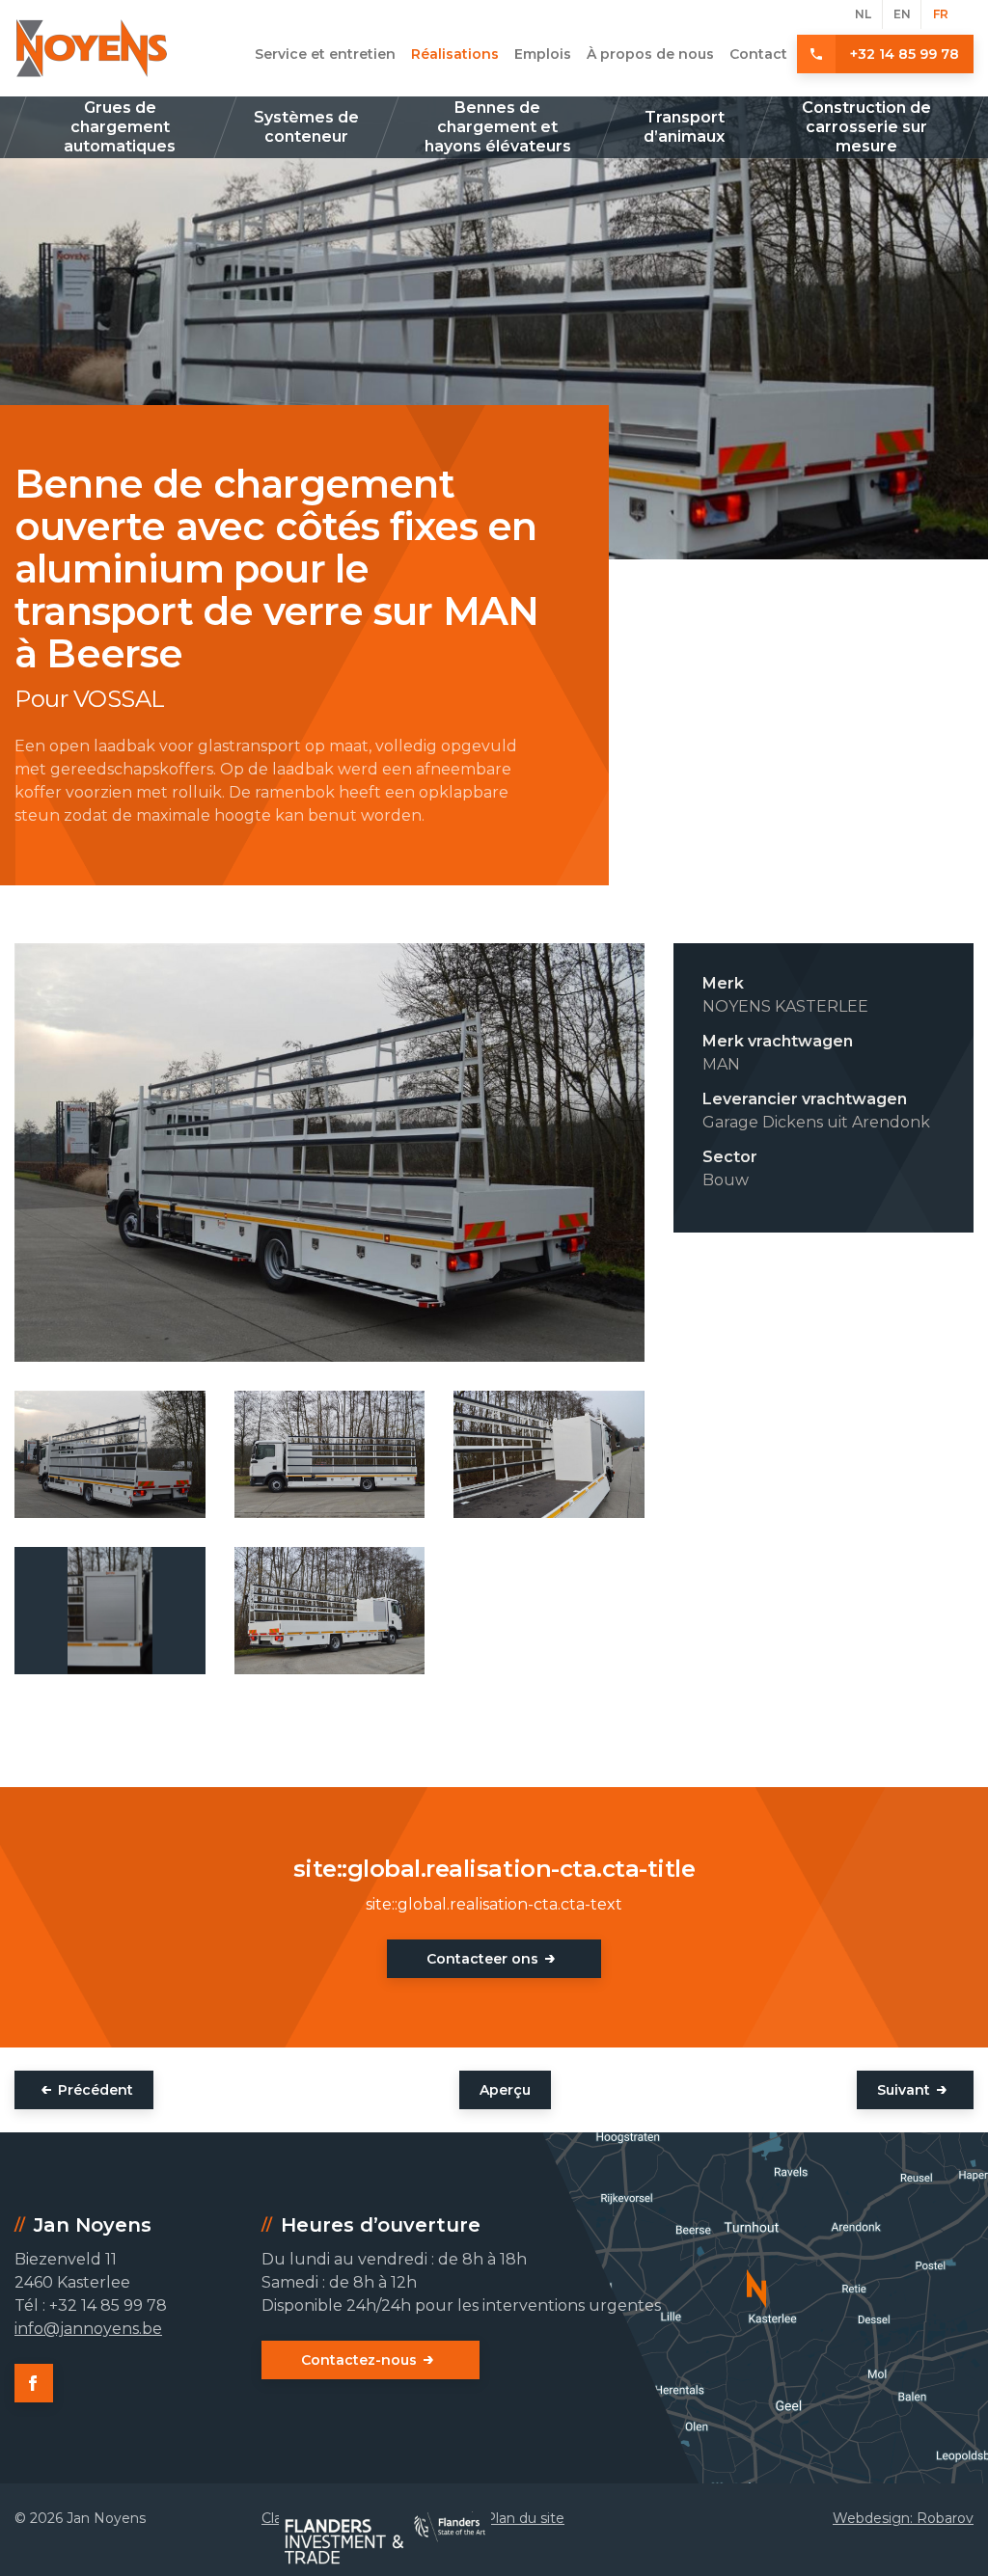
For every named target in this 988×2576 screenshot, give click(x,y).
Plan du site (525, 2518)
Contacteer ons (482, 1959)
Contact (758, 54)
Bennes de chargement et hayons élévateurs (498, 127)
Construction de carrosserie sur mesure (866, 127)
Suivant (904, 2090)
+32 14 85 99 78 (905, 54)
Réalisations (455, 54)
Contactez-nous (359, 2360)
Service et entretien (325, 54)
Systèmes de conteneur (306, 127)
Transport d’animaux (684, 127)
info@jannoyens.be (88, 2329)
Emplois (543, 54)
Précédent (96, 2090)
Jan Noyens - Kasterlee (92, 48)
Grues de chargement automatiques (120, 127)
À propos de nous (650, 54)
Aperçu (505, 2090)
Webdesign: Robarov (903, 2518)
